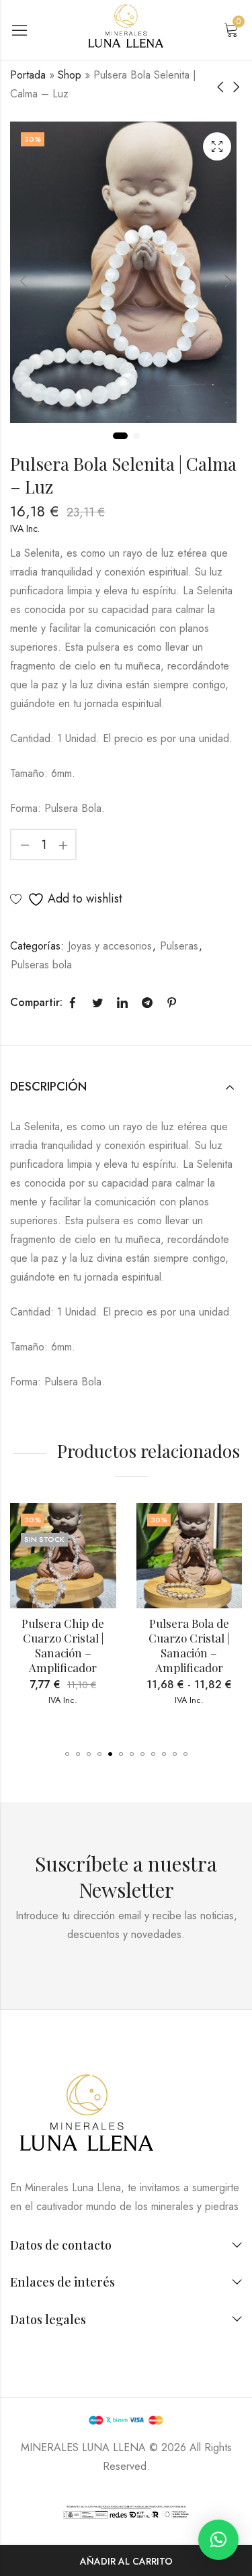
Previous (24, 281)
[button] (67, 1754)
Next (228, 281)
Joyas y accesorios (110, 946)
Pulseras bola (41, 965)
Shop (70, 75)
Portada (28, 75)
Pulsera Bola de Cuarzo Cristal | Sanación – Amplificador (190, 1645)
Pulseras (179, 946)
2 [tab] (136, 436)
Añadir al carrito (126, 2561)
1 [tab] (120, 436)
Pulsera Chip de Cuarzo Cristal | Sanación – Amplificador (64, 1645)
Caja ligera (217, 146)
